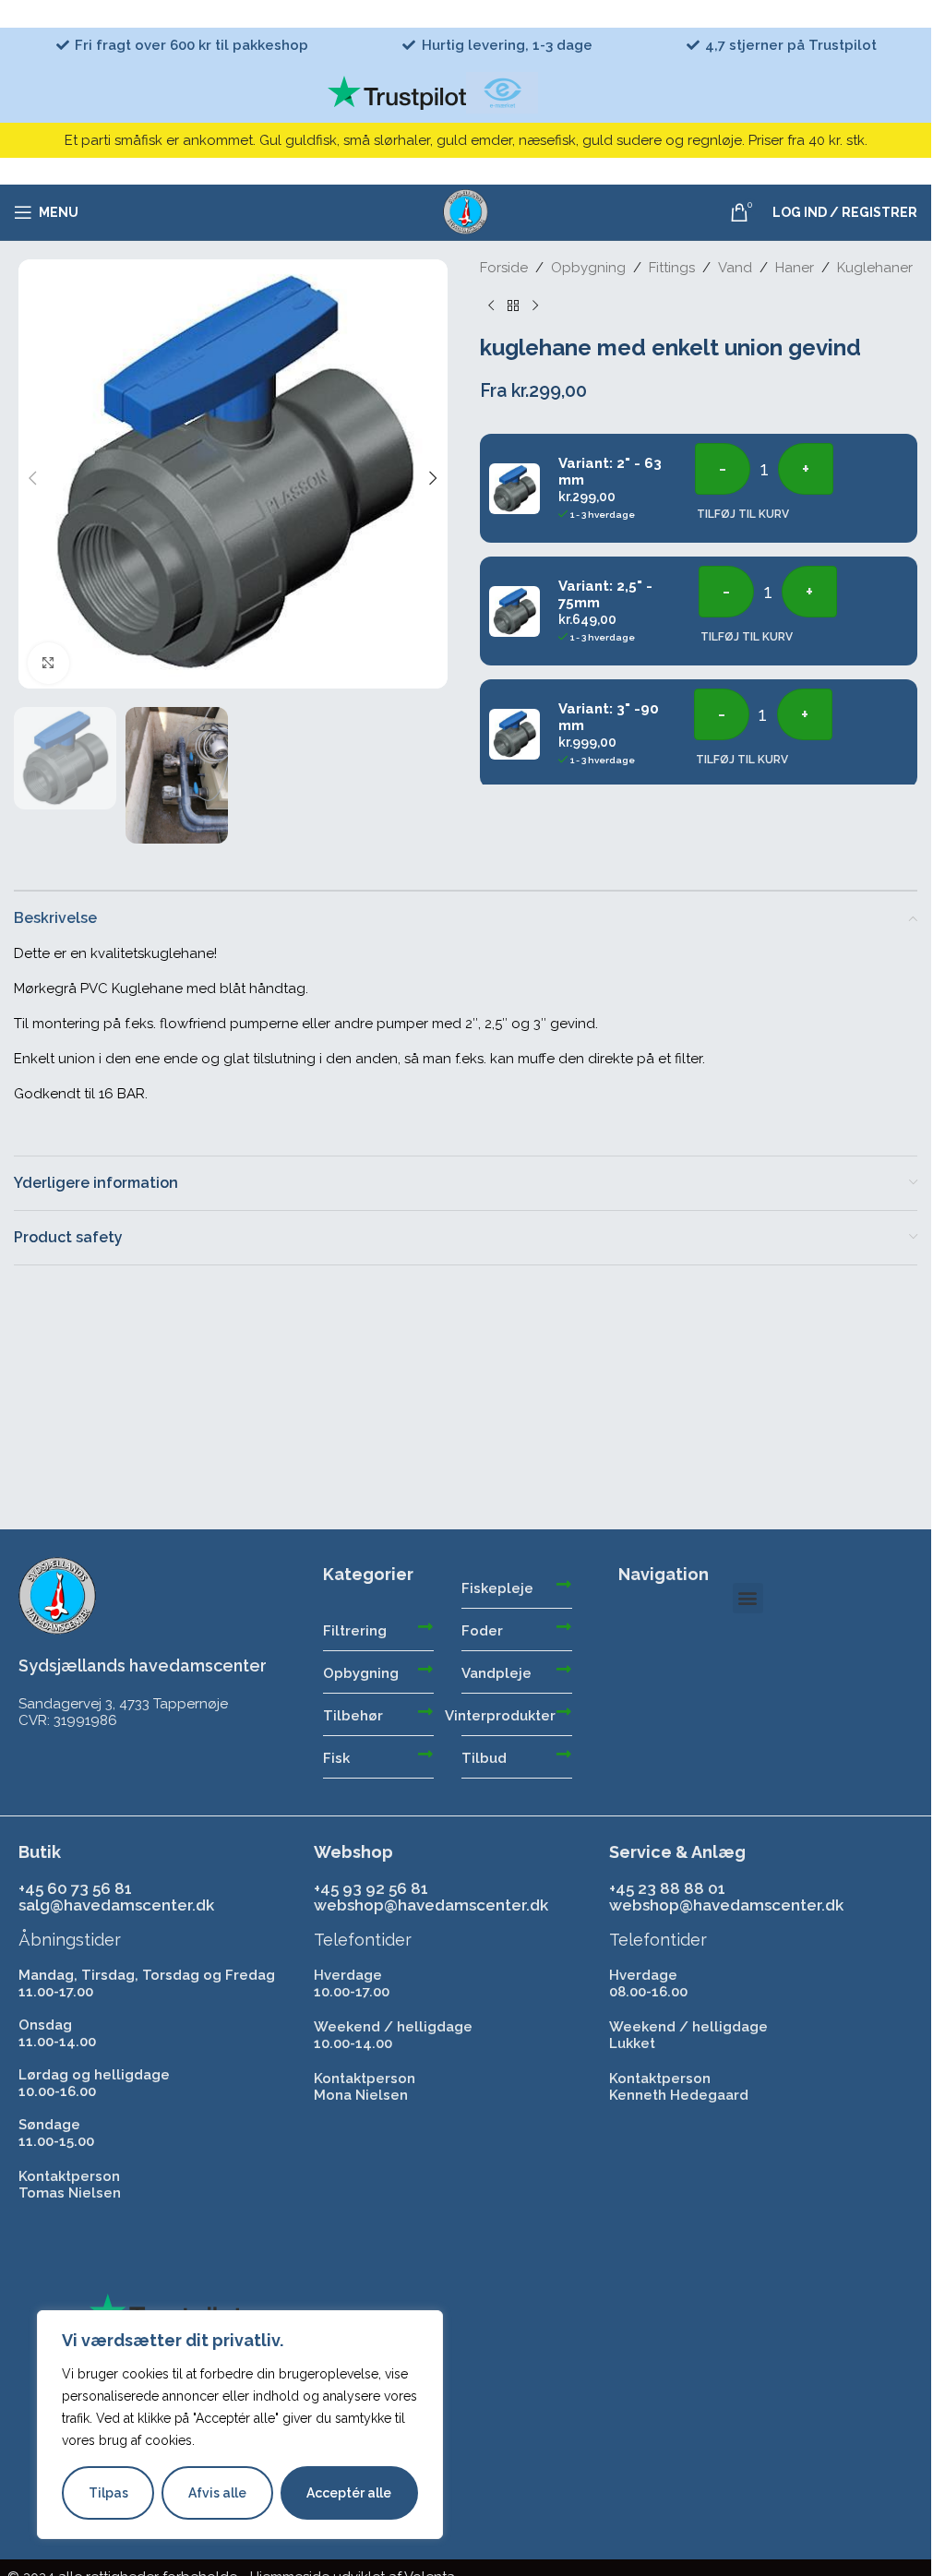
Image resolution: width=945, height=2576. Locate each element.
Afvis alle (217, 2493)
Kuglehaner (875, 268)
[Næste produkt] (535, 306)
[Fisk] (425, 1754)
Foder (482, 1631)
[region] (240, 2425)
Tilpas (108, 2493)
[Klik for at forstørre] (48, 663)
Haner (795, 268)
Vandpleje (496, 1673)
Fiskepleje (497, 1588)
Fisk (336, 1758)
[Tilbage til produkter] (513, 306)
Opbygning (588, 268)
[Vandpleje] (564, 1669)
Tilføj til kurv (743, 514)
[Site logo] (466, 211)
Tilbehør (353, 1716)
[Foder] (564, 1626)
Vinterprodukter (500, 1716)
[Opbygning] (425, 1669)
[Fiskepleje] (564, 1584)
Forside (504, 268)
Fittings (672, 268)
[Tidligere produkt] (491, 306)
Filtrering (355, 1631)
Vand (735, 268)
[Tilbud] (564, 1754)
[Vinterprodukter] (564, 1711)
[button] (32, 478)
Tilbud (484, 1758)
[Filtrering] (425, 1626)
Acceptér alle (349, 2493)
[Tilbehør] (425, 1711)
